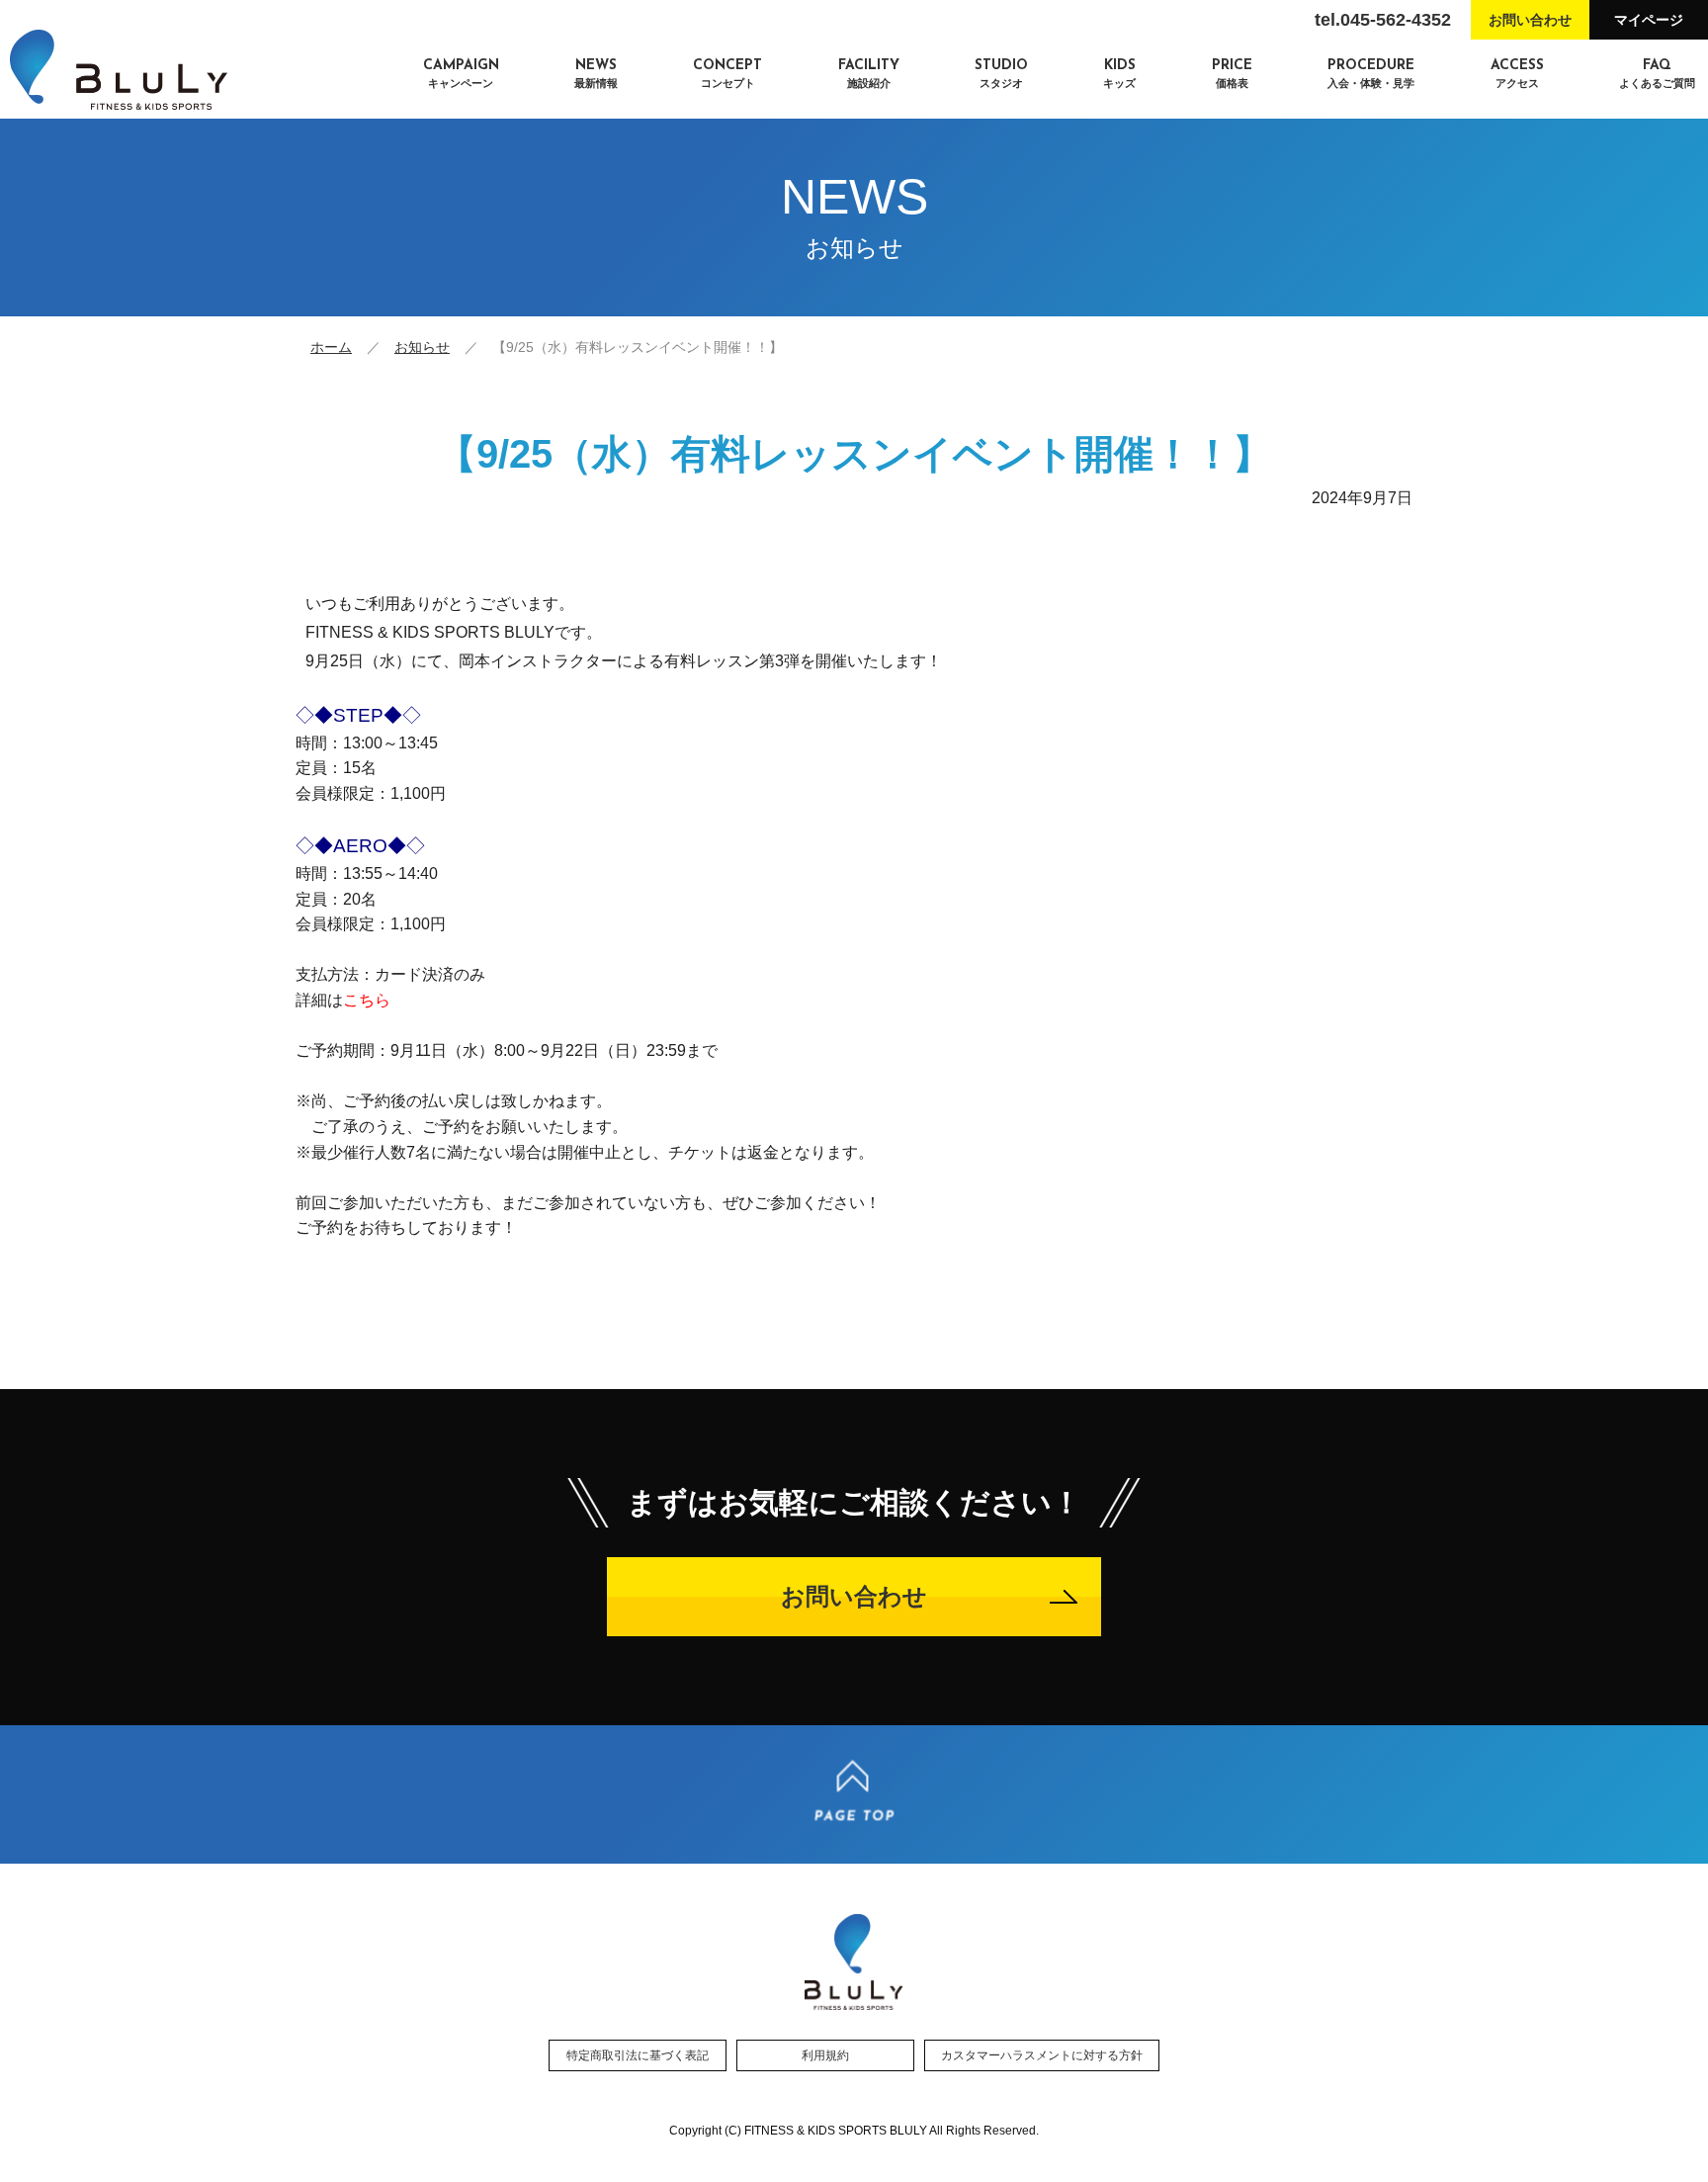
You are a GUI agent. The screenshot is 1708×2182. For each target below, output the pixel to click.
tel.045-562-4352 (1383, 20)
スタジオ (1001, 74)
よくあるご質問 (1657, 74)
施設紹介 (869, 74)
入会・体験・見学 (1371, 74)
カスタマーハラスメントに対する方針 (1042, 2055)
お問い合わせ (1530, 20)
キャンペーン (461, 74)
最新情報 (596, 74)
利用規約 (825, 2055)
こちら (367, 1000)
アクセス (1517, 74)
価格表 (1232, 74)
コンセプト (727, 74)
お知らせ (422, 347)
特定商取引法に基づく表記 (638, 2055)
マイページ (1649, 20)
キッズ (1119, 74)
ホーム (331, 347)
